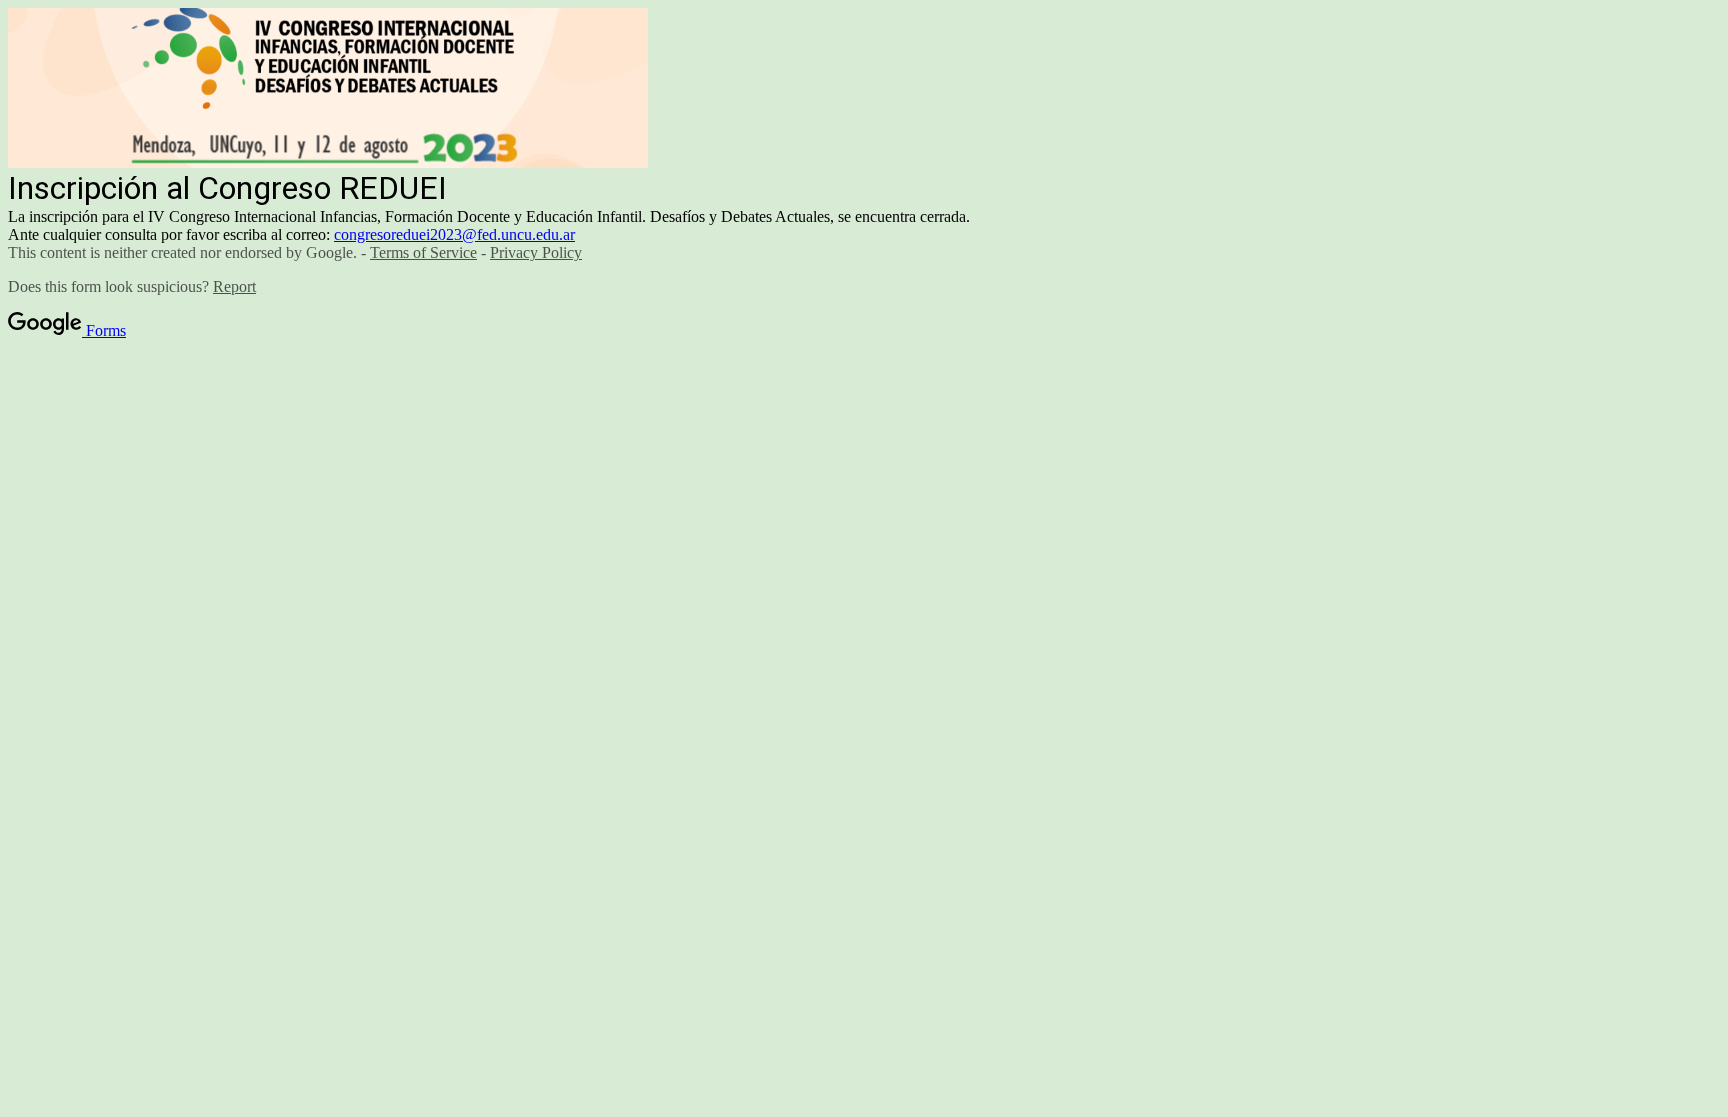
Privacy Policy (536, 252)
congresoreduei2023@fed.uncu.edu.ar (454, 234)
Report (234, 286)
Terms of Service (423, 252)
